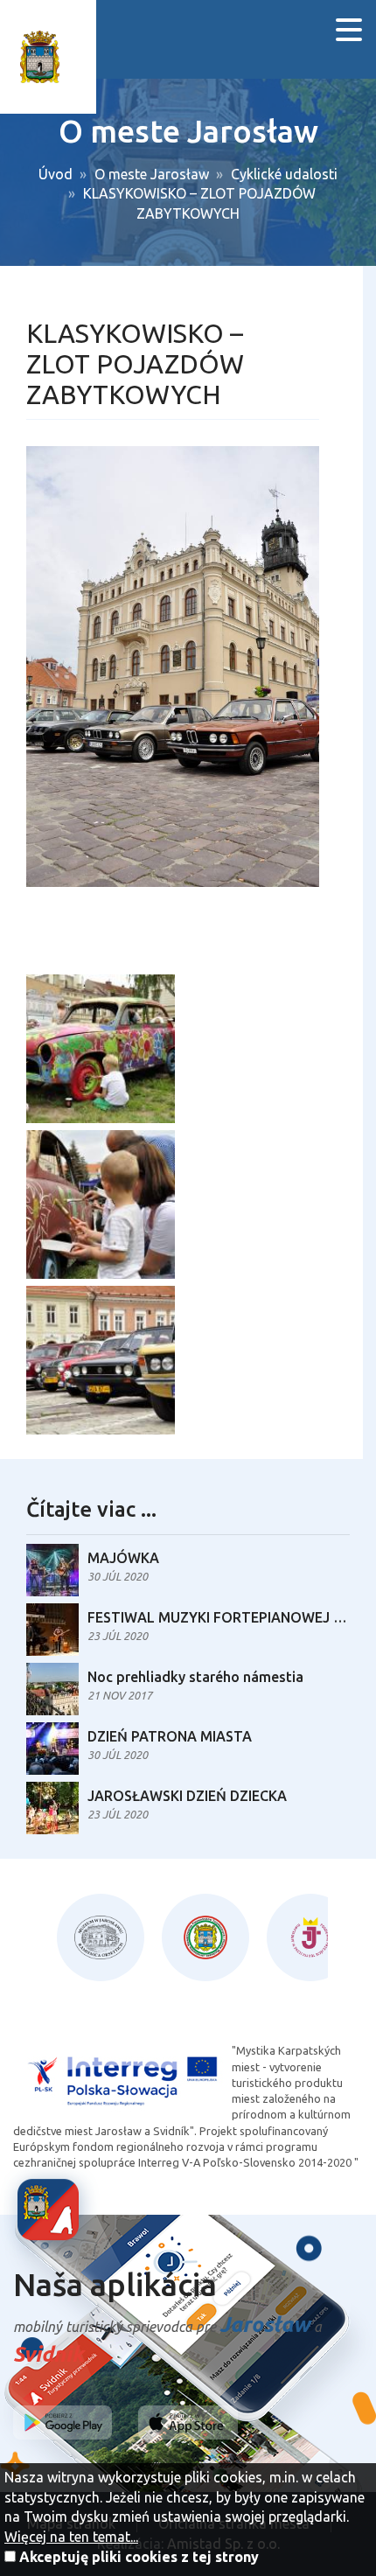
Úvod (56, 174)
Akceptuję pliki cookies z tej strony (139, 2557)
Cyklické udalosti (284, 174)
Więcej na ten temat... (71, 2537)
